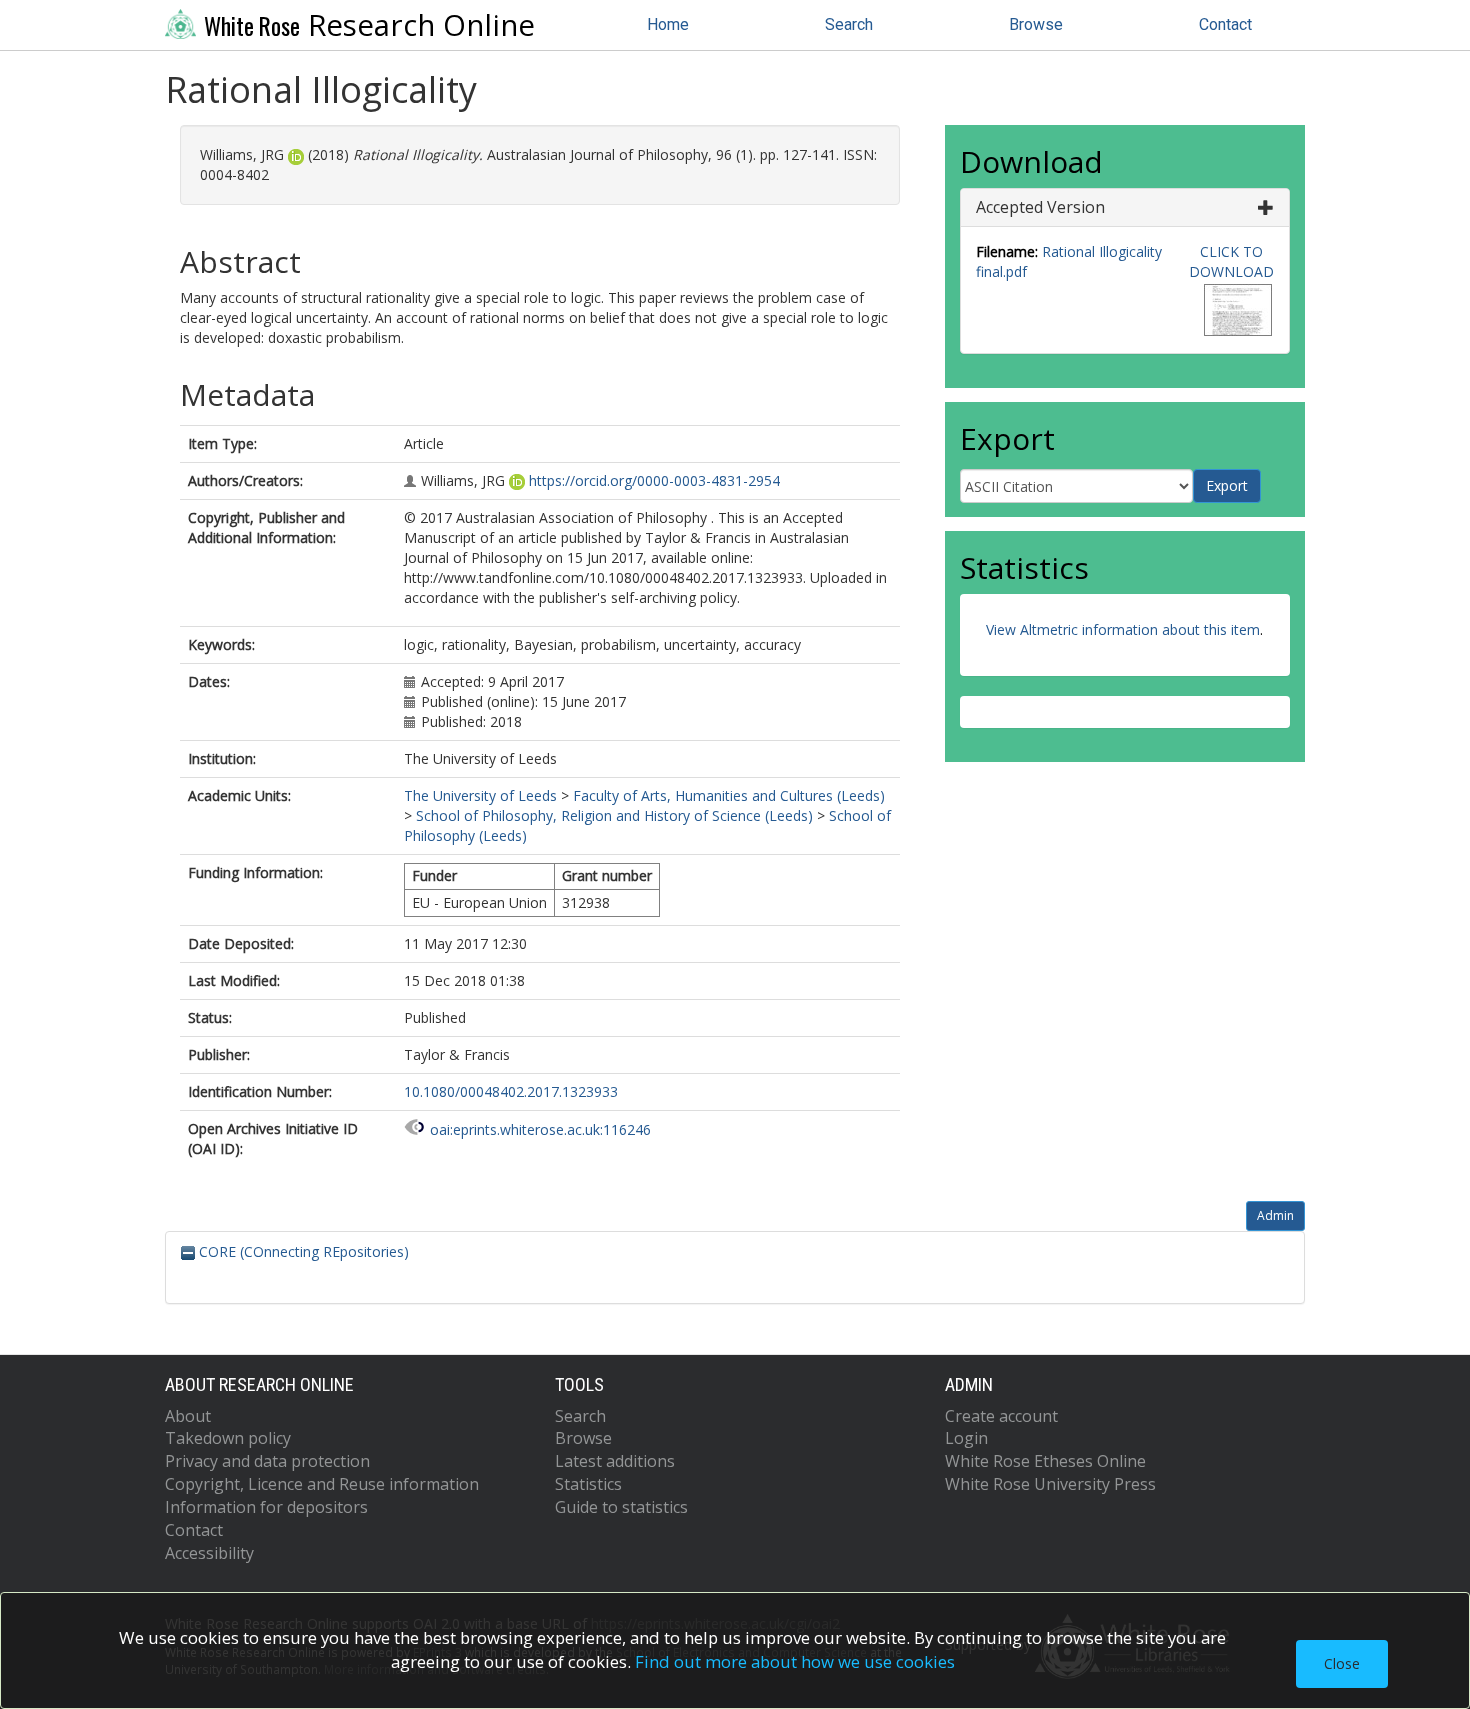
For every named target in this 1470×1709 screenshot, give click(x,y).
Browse (1036, 24)
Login (966, 1438)
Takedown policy (228, 1438)
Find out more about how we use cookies (795, 1661)
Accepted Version (1040, 207)
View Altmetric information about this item (1123, 629)
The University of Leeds (480, 795)
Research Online (369, 25)
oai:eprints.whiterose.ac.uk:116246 (540, 1129)
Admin (1275, 1215)
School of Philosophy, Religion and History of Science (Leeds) (614, 815)
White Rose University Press (1050, 1484)
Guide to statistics (621, 1507)
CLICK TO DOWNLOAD (1231, 261)
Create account (1001, 1416)
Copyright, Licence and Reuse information (322, 1484)
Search (849, 24)
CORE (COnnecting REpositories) (302, 1251)
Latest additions (615, 1461)
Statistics (588, 1484)
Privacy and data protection (267, 1461)
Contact (1225, 24)
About (188, 1416)
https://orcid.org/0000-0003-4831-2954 (654, 480)
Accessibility (209, 1553)
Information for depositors (266, 1507)
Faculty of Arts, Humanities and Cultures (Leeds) (729, 795)
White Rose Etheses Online (1045, 1461)
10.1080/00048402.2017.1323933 (511, 1091)
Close (1342, 1663)
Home (668, 24)
